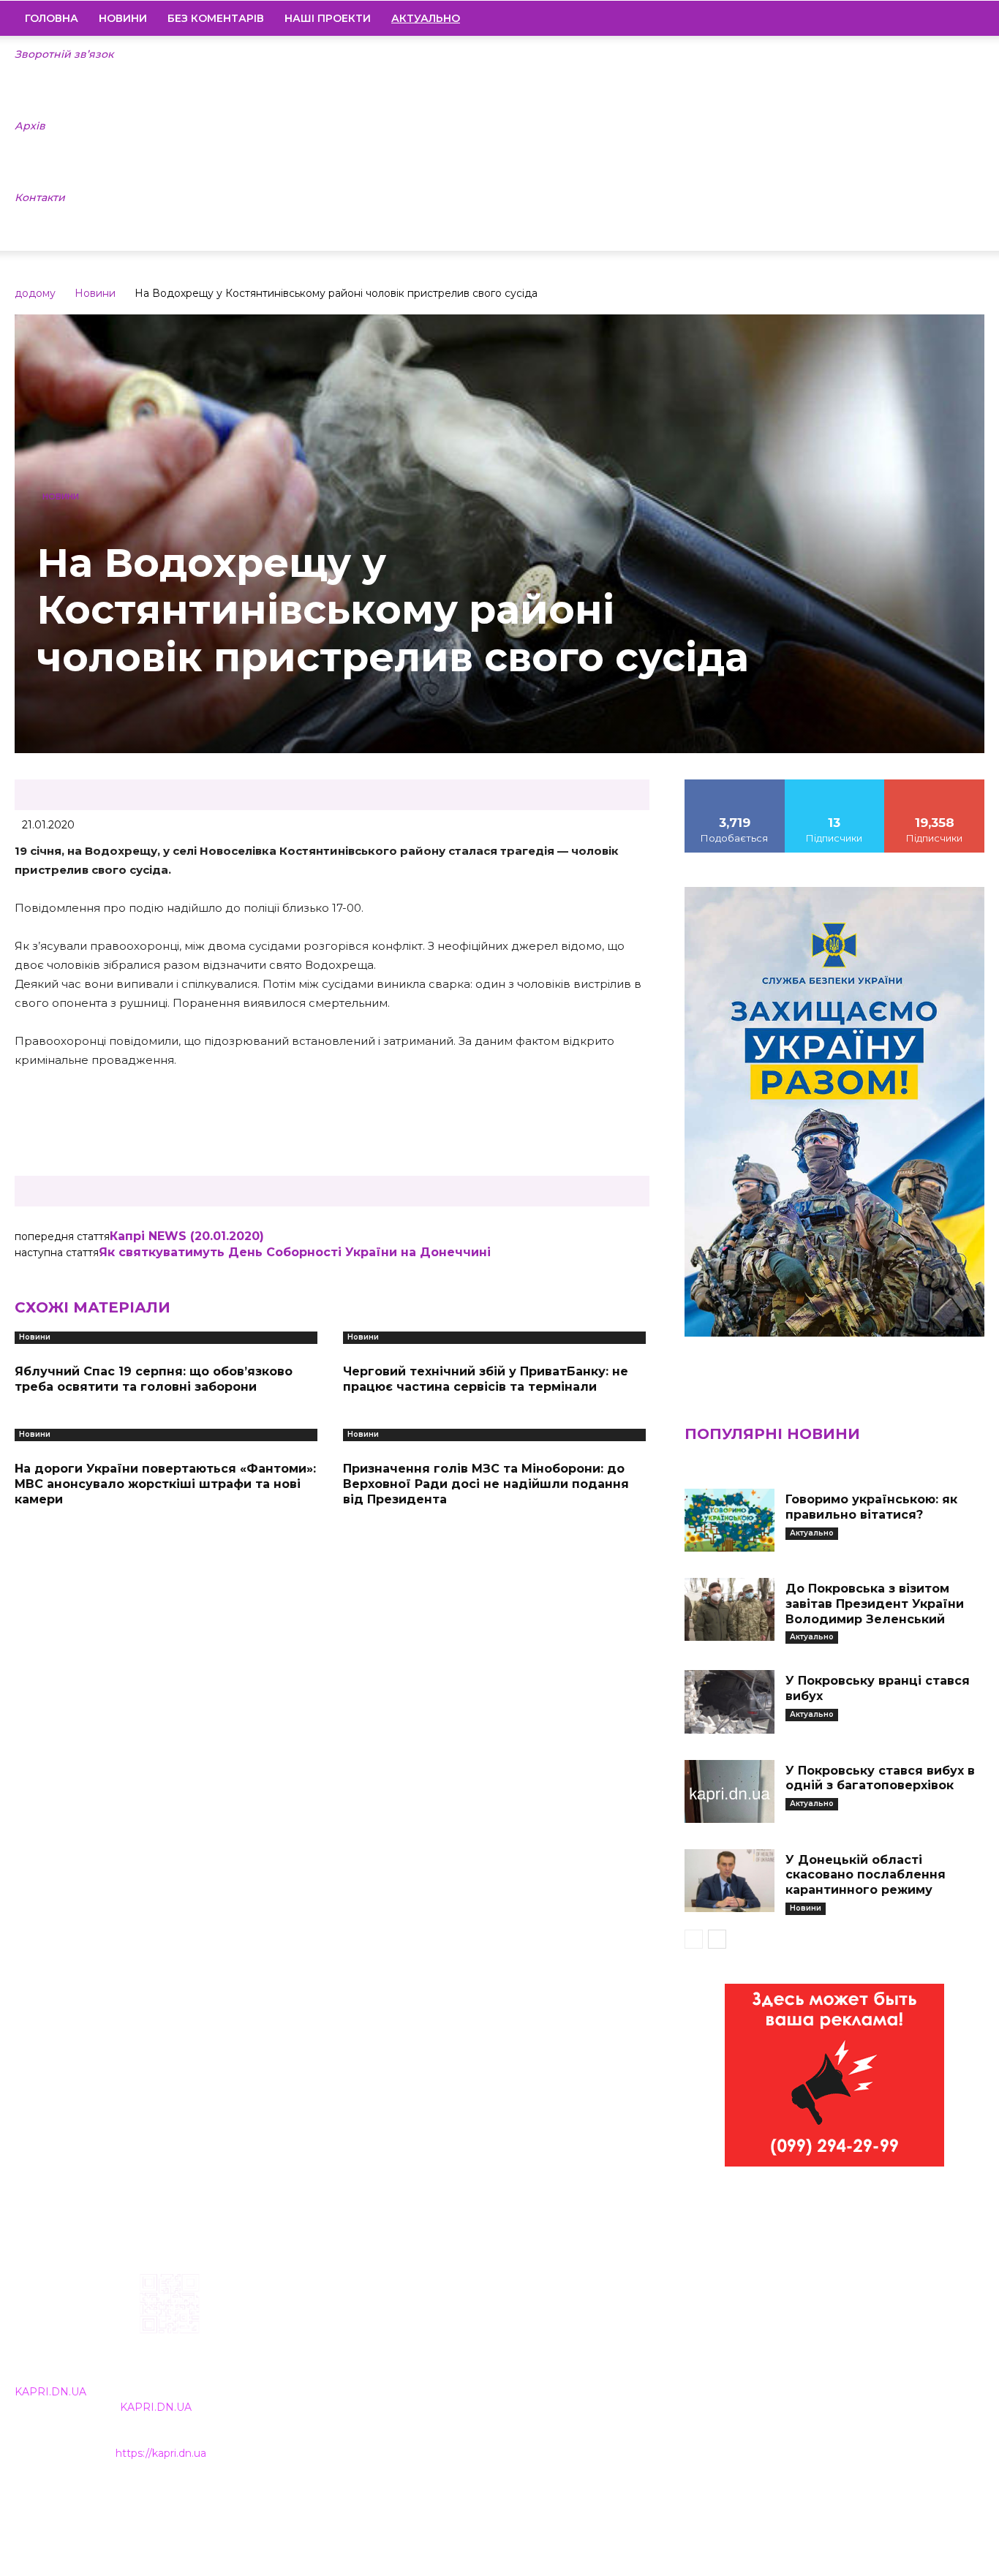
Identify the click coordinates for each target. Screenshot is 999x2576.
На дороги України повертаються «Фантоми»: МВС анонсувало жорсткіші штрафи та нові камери (165, 1484)
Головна (52, 18)
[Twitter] (949, 18)
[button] (967, 19)
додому (35, 293)
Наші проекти (328, 18)
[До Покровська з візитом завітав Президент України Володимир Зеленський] (730, 1609)
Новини (123, 18)
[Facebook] (874, 18)
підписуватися (935, 785)
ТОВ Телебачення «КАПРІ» (422, 2366)
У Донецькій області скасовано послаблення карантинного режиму (866, 1875)
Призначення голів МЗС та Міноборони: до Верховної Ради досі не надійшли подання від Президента (486, 1484)
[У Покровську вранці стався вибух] (730, 1701)
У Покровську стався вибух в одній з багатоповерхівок (880, 1778)
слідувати (834, 785)
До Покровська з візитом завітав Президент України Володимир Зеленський (875, 1604)
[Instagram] (899, 18)
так (735, 785)
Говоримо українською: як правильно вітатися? (871, 1507)
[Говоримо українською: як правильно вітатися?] (730, 1520)
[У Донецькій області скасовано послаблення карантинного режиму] (730, 1881)
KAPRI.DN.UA (50, 2392)
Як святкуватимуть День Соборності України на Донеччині (295, 1252)
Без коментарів (216, 18)
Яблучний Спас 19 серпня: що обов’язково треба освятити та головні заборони (154, 1379)
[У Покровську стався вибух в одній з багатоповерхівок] (730, 1791)
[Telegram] (924, 18)
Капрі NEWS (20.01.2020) (187, 1236)
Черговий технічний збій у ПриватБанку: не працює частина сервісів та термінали (486, 1379)
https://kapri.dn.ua (161, 2453)
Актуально (812, 1533)
